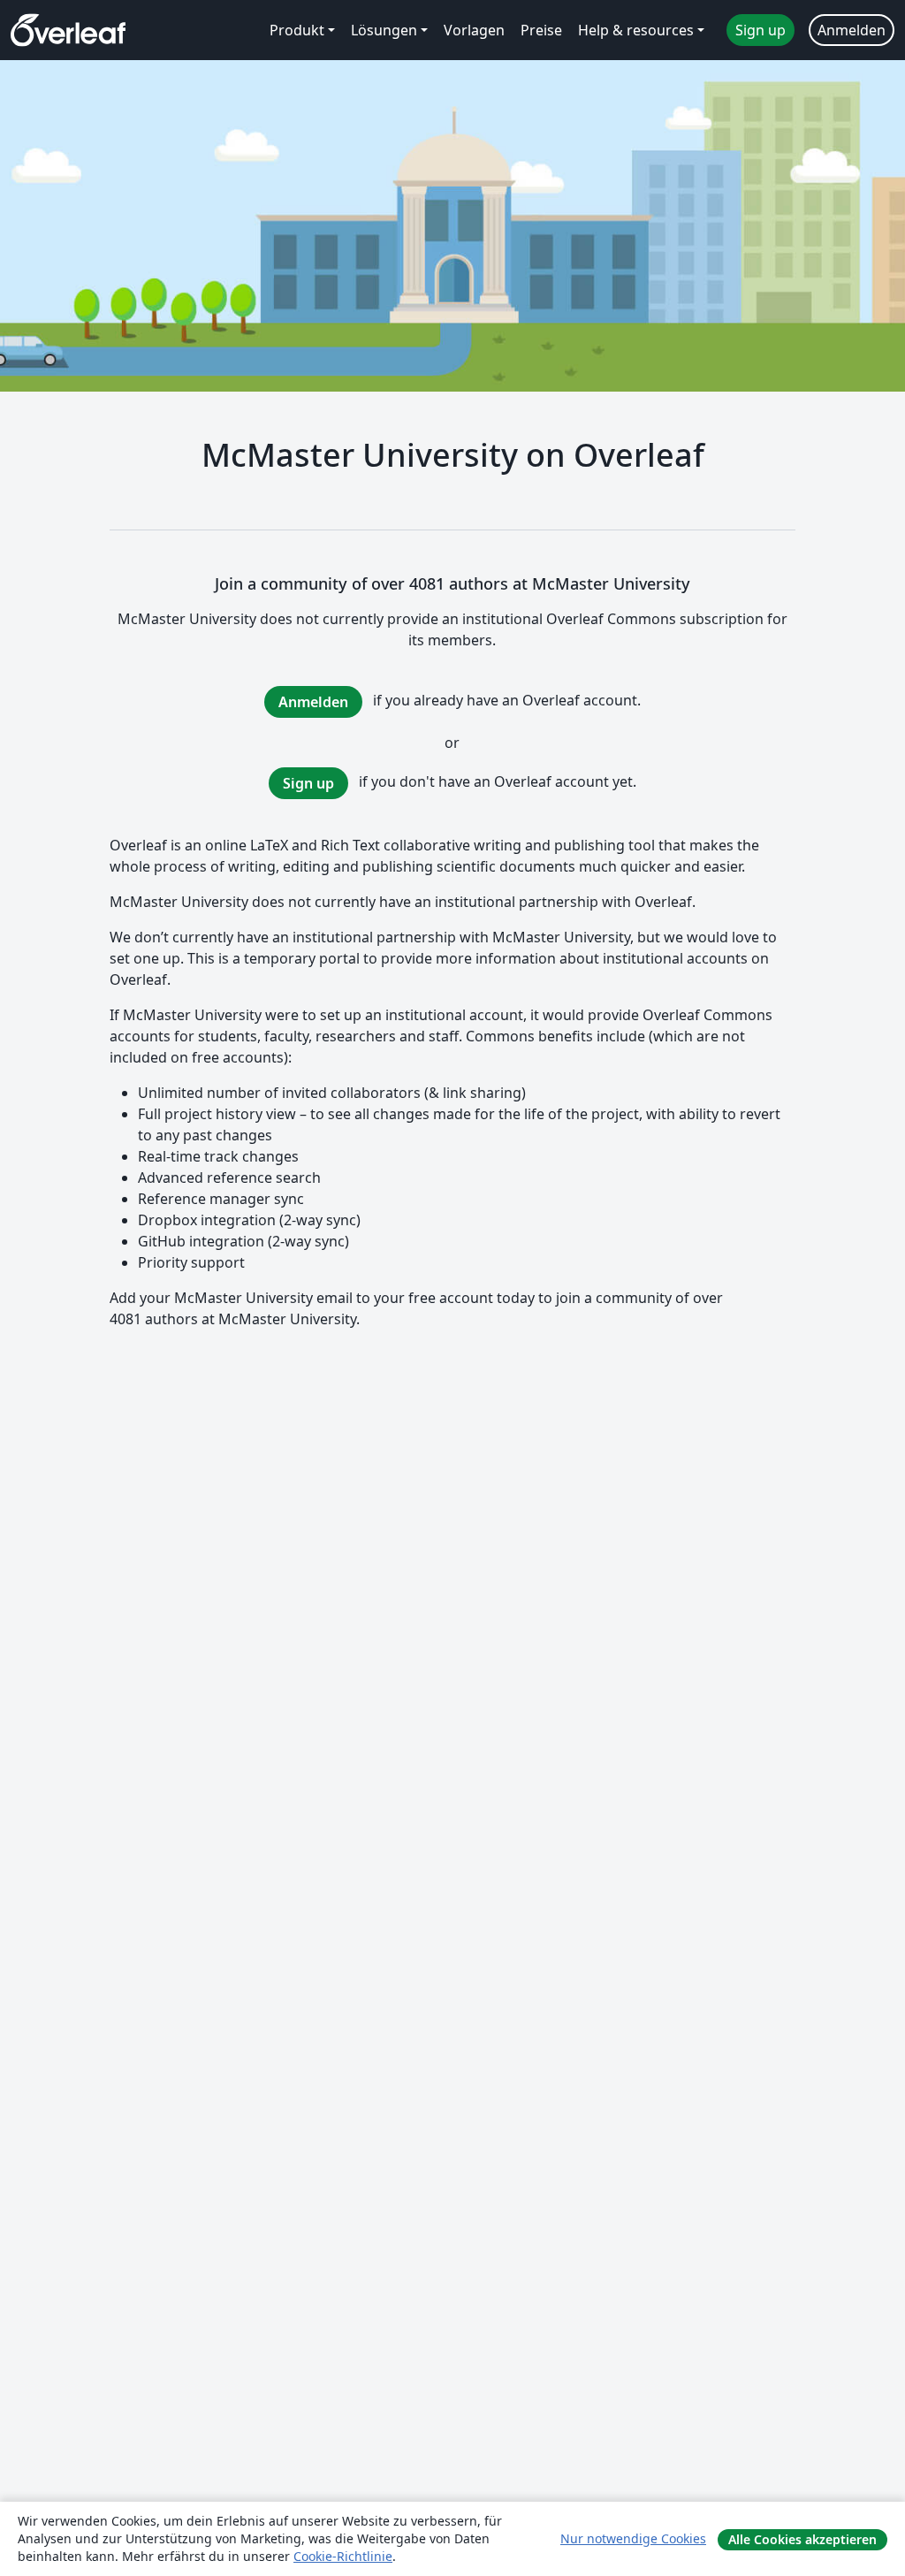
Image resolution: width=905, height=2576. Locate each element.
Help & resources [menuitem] (636, 30)
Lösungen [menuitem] (384, 30)
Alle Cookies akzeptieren (802, 2539)
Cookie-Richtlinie (343, 2556)
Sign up (308, 783)
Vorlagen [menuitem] (474, 30)
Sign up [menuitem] (761, 30)
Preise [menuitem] (541, 30)
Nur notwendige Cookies (633, 2538)
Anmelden (313, 702)
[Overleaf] (68, 30)
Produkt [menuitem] (297, 30)
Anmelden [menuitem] (852, 30)
